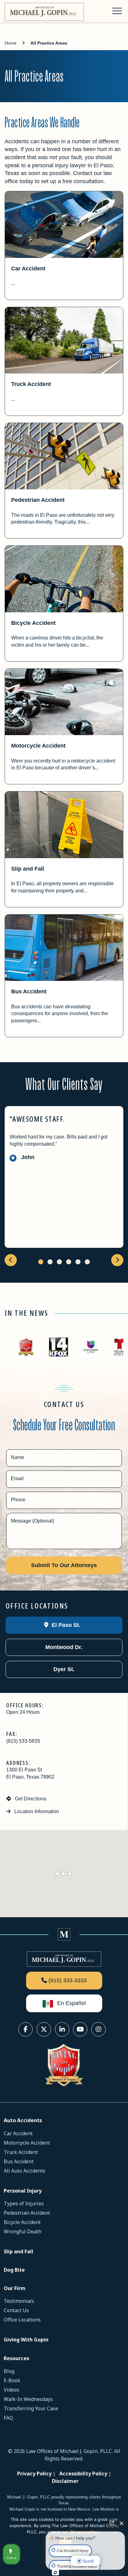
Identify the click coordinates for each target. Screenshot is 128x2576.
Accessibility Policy (83, 2474)
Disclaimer (65, 2481)
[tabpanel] (64, 1177)
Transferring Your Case (31, 2408)
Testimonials (19, 2301)
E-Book (12, 2380)
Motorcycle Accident (38, 746)
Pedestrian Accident (38, 500)
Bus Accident (29, 991)
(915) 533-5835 (23, 1741)
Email (17, 1478)
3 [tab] (59, 1262)
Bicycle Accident (33, 623)
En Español (71, 2003)
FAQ (8, 2418)
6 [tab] (87, 1262)
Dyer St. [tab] (63, 1669)
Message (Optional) (32, 1521)
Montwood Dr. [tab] (63, 1647)
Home (11, 43)
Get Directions (30, 1799)
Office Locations (22, 2320)
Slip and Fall (28, 869)
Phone (18, 1500)
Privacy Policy (34, 2474)
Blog (9, 2371)
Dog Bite (14, 2270)
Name (18, 1457)
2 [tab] (50, 1262)
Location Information (36, 1811)
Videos (11, 2390)
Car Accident (28, 269)
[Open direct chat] (112, 2523)
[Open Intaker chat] (55, 2573)
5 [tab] (78, 1262)
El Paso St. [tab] (65, 1625)
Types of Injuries (24, 2203)
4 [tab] (69, 1262)
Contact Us (16, 2310)
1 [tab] (41, 1262)
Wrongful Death (23, 2231)
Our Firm (15, 2288)
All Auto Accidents (25, 2171)
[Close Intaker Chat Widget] (121, 2523)
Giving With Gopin (26, 2340)
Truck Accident (31, 384)
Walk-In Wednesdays (28, 2399)
